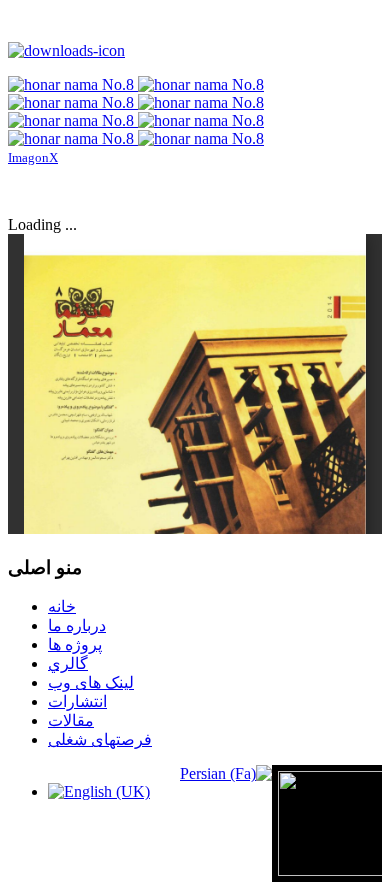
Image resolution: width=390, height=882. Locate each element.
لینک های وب (91, 682)
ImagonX (33, 157)
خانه (62, 606)
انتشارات (77, 701)
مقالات (71, 720)
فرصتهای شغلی (100, 739)
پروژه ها (75, 644)
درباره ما (77, 625)
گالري (68, 663)
